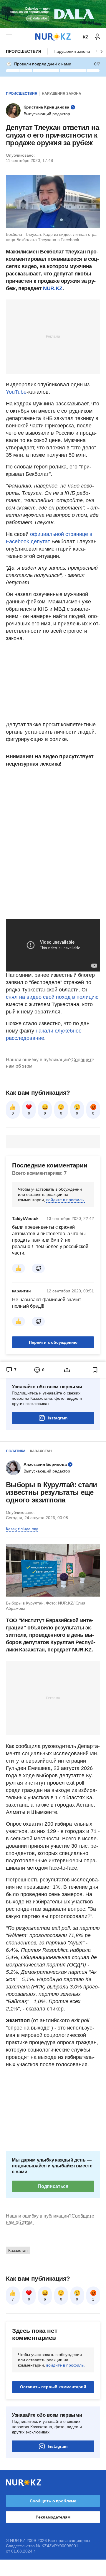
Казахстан (41, 1451)
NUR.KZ (53, 288)
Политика (16, 1451)
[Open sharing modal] (67, 1370)
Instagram (58, 1418)
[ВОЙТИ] (97, 37)
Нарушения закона (72, 51)
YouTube (16, 392)
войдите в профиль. (66, 1200)
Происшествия (24, 51)
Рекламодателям (53, 2517)
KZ (86, 37)
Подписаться (53, 2186)
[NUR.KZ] (53, 37)
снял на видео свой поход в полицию (52, 997)
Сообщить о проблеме (53, 2501)
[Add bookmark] (95, 1370)
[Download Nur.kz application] (53, 14)
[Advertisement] (53, 336)
